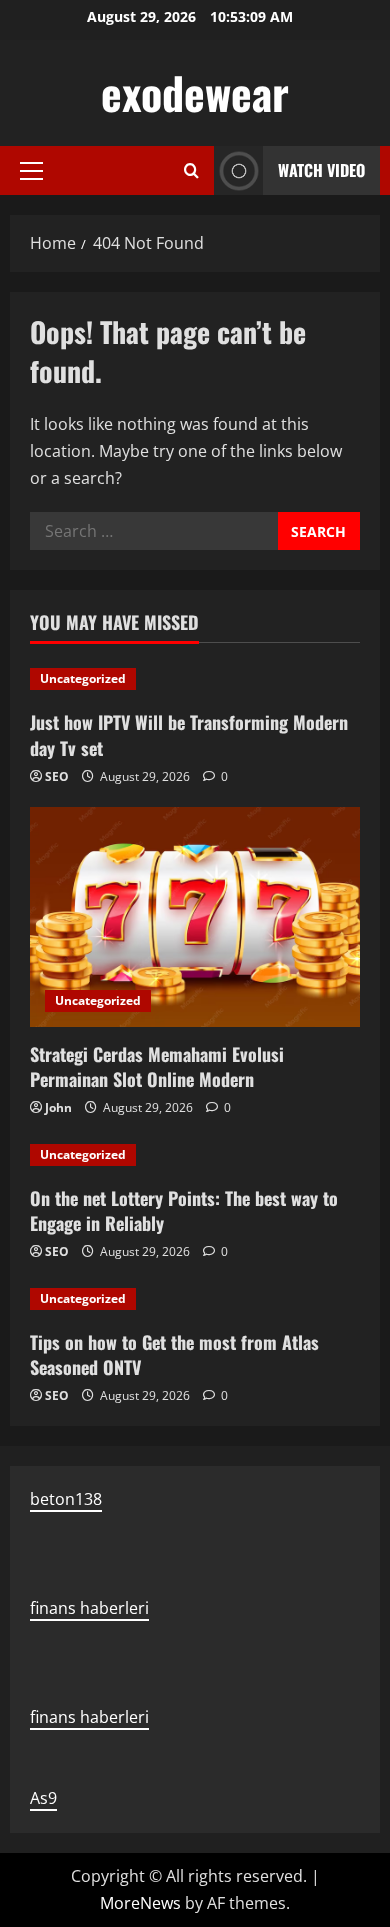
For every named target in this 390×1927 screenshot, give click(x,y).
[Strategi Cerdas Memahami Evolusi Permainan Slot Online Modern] (195, 917)
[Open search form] (191, 170)
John (58, 1107)
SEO (57, 776)
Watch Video (321, 170)
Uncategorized (83, 678)
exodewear (195, 92)
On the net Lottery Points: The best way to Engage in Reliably (184, 1210)
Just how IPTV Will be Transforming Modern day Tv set (189, 734)
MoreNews (140, 1903)
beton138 (66, 1499)
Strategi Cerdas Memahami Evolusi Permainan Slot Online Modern (157, 1066)
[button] (31, 171)
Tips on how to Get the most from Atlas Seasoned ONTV (174, 1354)
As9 (43, 1798)
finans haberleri (89, 1608)
